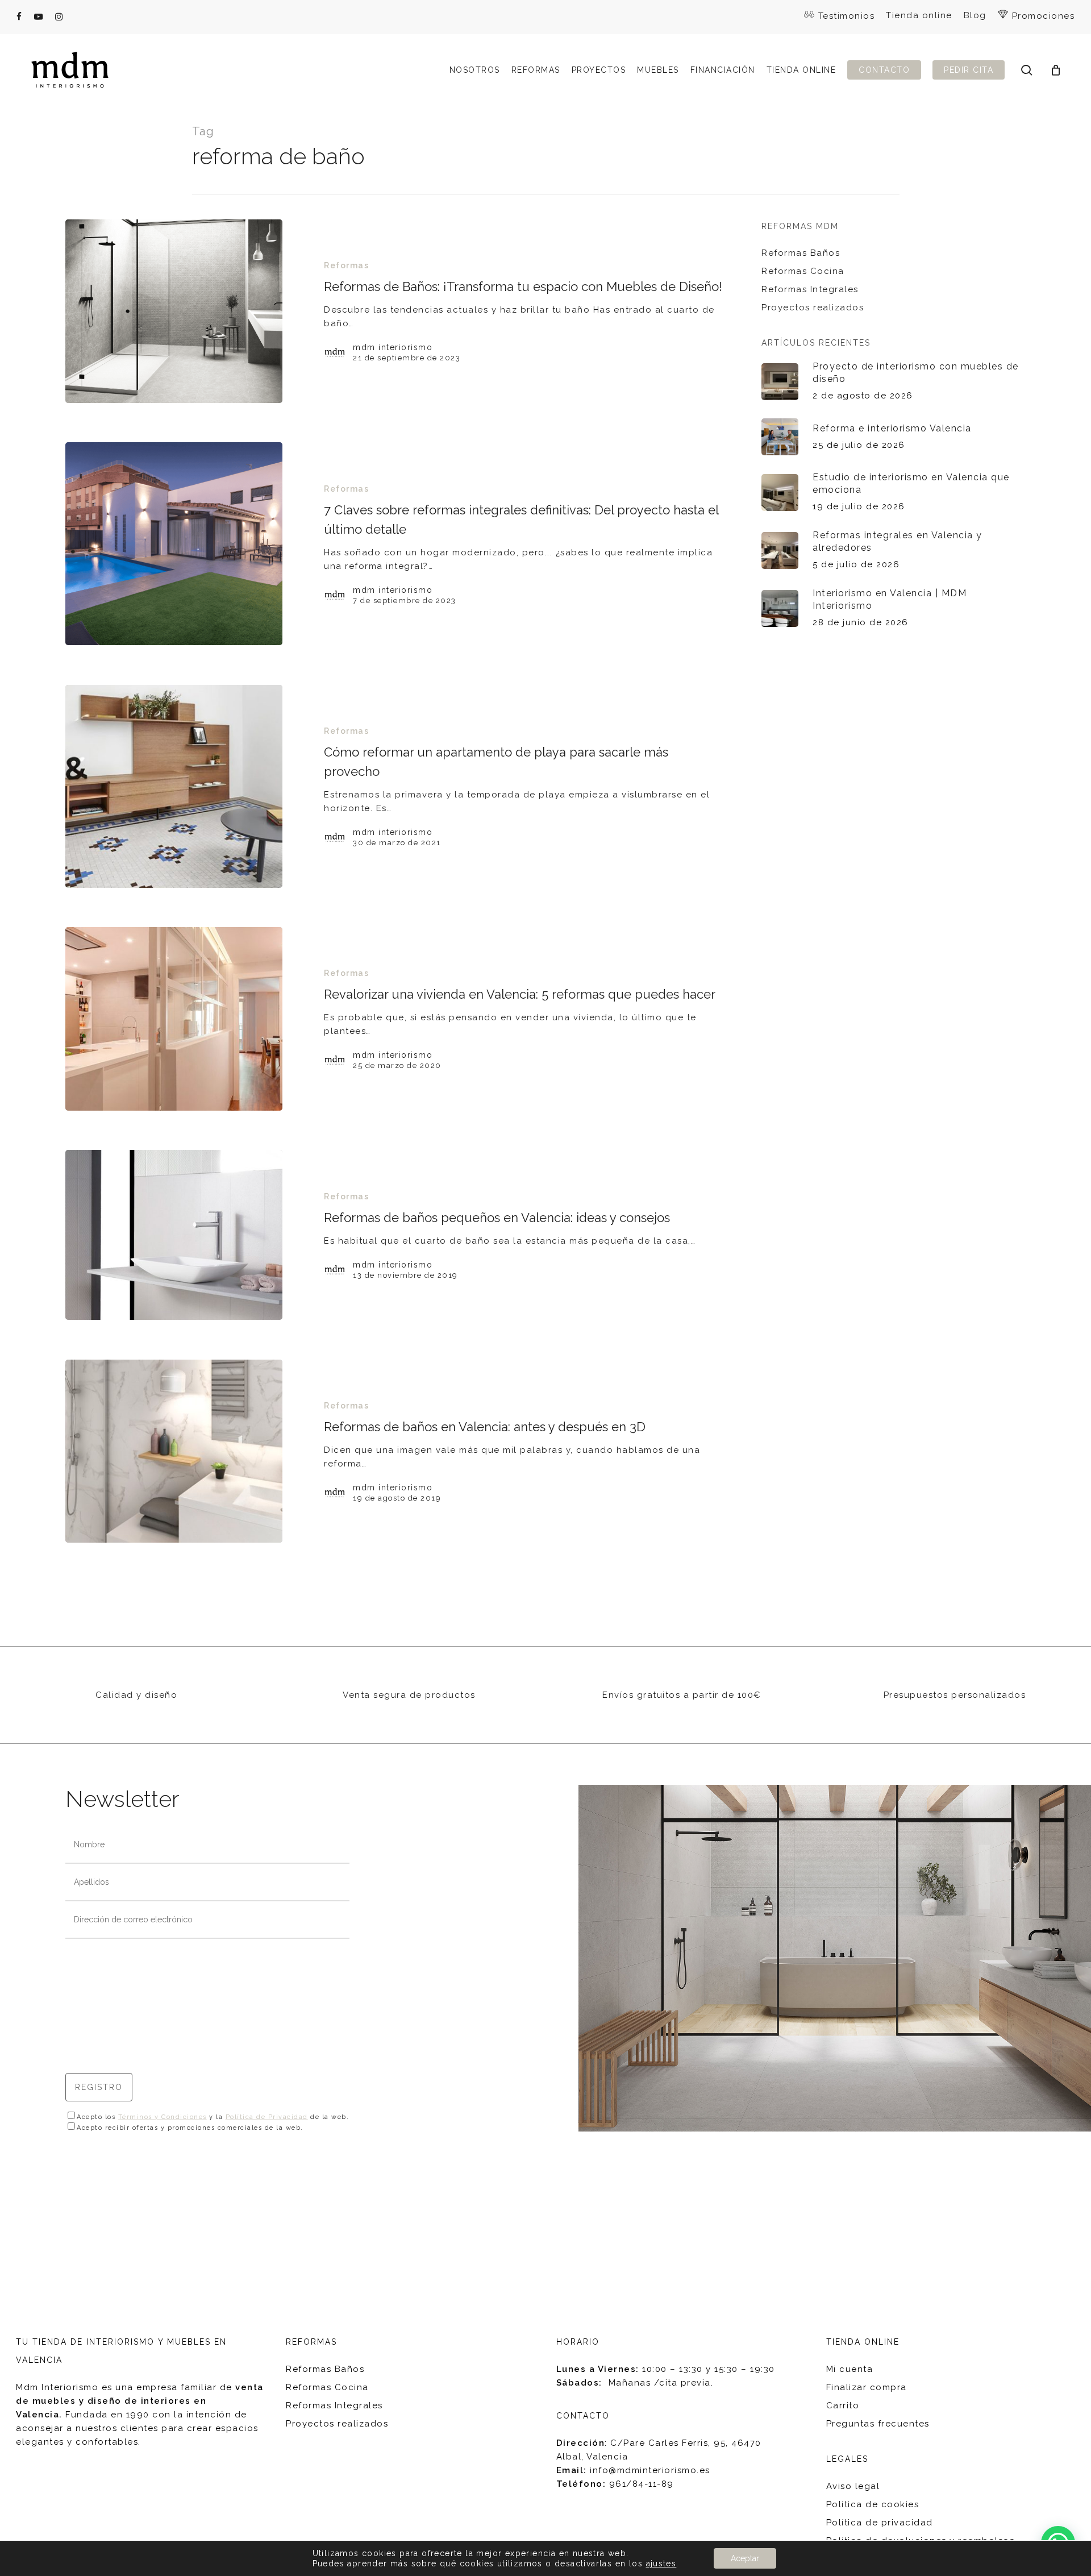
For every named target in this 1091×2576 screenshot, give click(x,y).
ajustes (661, 2563)
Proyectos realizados (813, 308)
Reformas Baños (801, 253)
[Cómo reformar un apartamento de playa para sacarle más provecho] (174, 786)
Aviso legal (853, 2486)
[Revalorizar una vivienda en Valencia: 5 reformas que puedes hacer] (174, 1019)
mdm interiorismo (393, 347)
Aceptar (745, 2558)
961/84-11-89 (642, 2484)
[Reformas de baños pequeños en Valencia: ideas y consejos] (174, 1235)
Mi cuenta (850, 2369)
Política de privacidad (880, 2523)
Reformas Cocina (803, 271)
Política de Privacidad (267, 2117)
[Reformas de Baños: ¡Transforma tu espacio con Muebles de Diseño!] (174, 311)
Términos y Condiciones (163, 2117)
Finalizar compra (867, 2387)
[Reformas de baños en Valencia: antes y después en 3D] (174, 1451)
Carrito (843, 2405)
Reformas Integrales (810, 289)
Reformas (346, 265)
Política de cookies (873, 2504)
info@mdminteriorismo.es (650, 2470)
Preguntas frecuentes (878, 2424)
